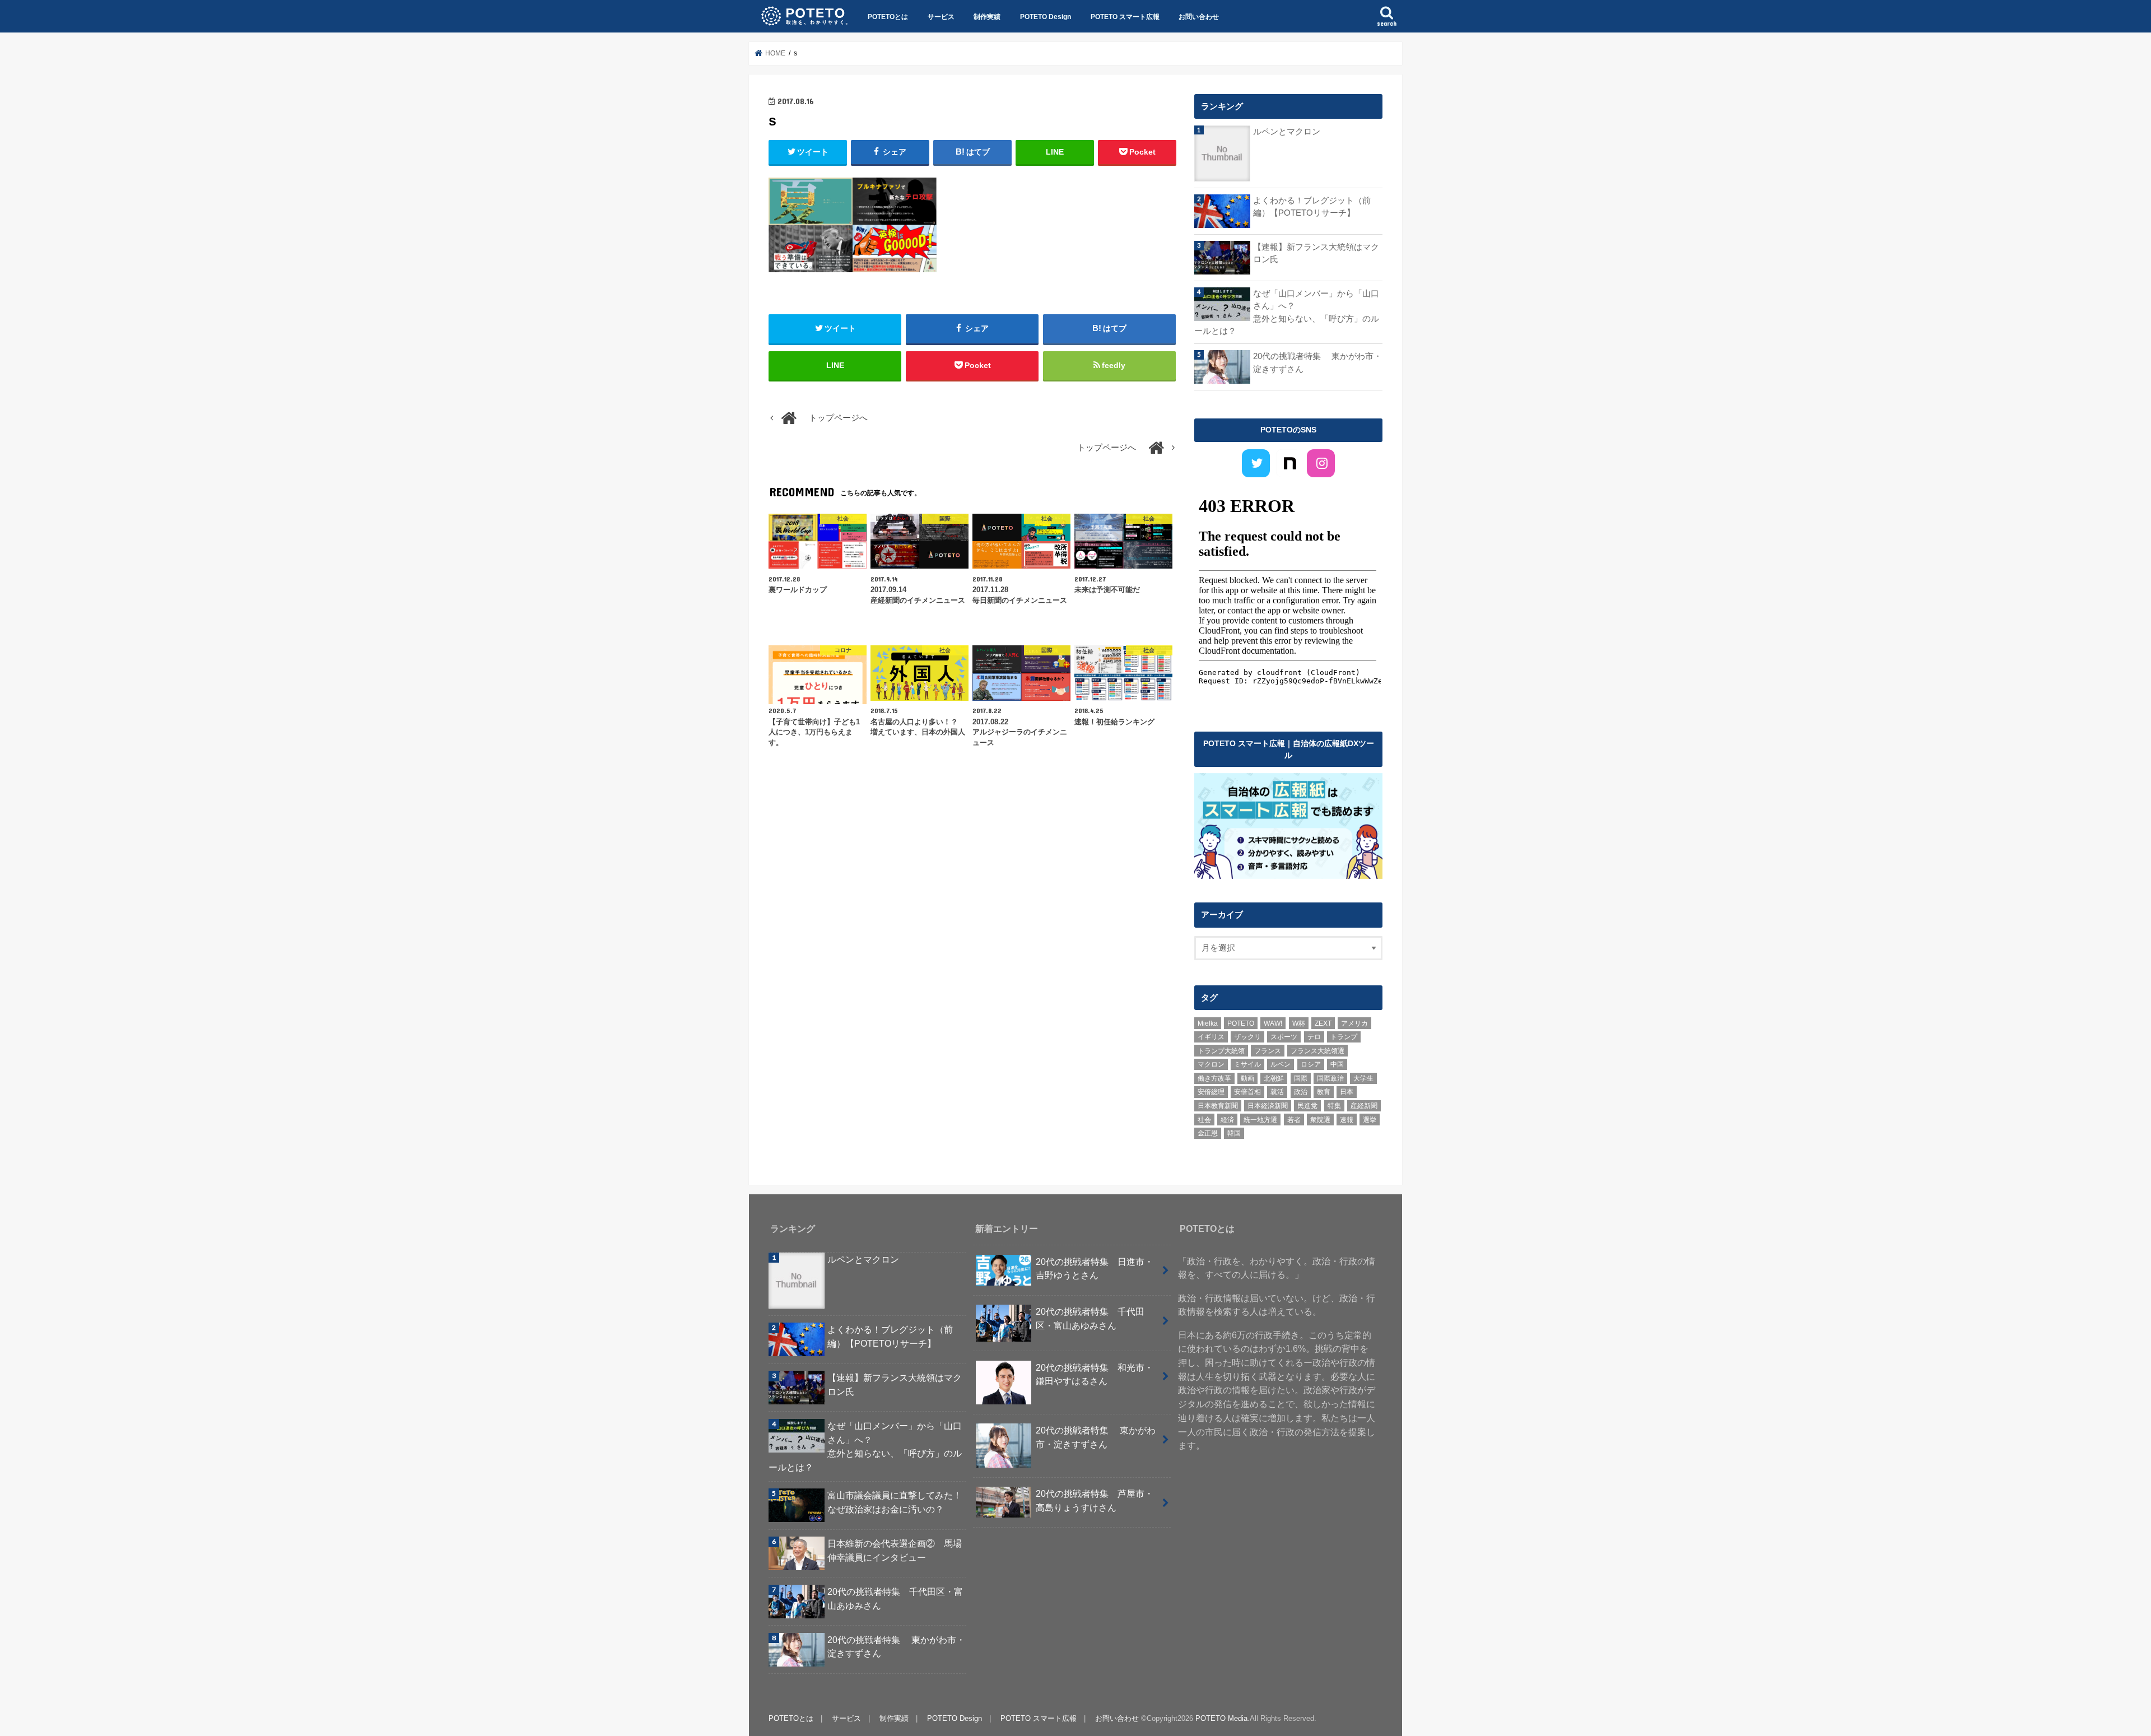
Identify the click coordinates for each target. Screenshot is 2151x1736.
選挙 (1370, 1120)
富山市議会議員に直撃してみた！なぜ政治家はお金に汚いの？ (895, 1502)
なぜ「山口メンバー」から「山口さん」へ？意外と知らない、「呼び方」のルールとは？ (1287, 312)
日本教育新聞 (1218, 1106)
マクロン (1211, 1064)
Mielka (1208, 1023)
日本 (1347, 1092)
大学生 (1363, 1078)
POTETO (1241, 1023)
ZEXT (1323, 1023)
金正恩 (1208, 1133)
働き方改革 (1214, 1078)
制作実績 (987, 17)
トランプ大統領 (1221, 1051)
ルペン (1281, 1064)
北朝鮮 (1274, 1078)
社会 (1204, 1120)
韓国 (1234, 1133)
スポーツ (1284, 1037)
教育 (1324, 1092)
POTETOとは (888, 17)
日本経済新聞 (1268, 1106)
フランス (1268, 1051)
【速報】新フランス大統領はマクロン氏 (1316, 253)
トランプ (1344, 1037)
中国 (1337, 1064)
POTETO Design (1046, 17)
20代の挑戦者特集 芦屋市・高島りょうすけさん (1095, 1500)
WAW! (1273, 1023)
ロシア (1311, 1064)
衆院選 (1320, 1120)
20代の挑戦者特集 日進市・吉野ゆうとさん (1095, 1269)
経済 (1227, 1120)
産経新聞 (1364, 1106)
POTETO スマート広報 (1125, 17)
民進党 (1307, 1106)
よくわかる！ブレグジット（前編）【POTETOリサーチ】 (1312, 207)
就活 (1277, 1092)
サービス (941, 17)
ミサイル (1247, 1064)
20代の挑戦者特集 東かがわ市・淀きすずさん (1317, 362)
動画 (1247, 1078)
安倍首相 (1247, 1092)
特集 (1334, 1106)
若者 (1294, 1120)
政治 (1301, 1092)
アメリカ (1354, 1023)
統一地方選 (1260, 1120)
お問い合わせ (1199, 17)
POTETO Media (1221, 1718)
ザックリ (1247, 1037)
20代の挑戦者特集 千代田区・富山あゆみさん (895, 1598)
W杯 (1299, 1023)
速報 (1347, 1120)
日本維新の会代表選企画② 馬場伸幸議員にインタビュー (895, 1550)
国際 (1301, 1078)
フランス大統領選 (1317, 1051)
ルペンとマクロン (1287, 132)
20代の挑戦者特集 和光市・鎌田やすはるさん (1095, 1374)
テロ (1314, 1037)
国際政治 (1330, 1078)
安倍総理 (1211, 1092)
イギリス (1211, 1037)
